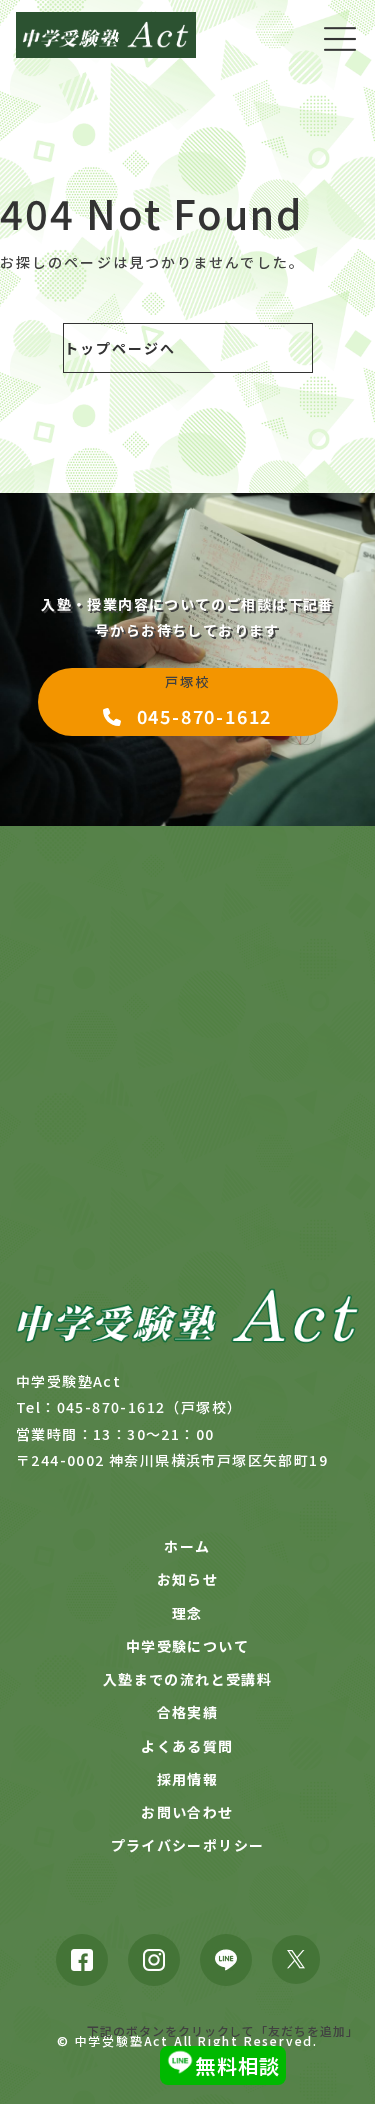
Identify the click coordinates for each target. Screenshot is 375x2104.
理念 (187, 1613)
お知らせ (188, 1579)
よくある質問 (187, 1746)
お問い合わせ (187, 1812)
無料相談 (238, 2065)
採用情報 (188, 1779)
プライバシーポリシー (188, 1845)
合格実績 (188, 1712)
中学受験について (187, 1646)
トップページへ (120, 348)
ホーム (187, 1546)
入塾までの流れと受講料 (187, 1679)
